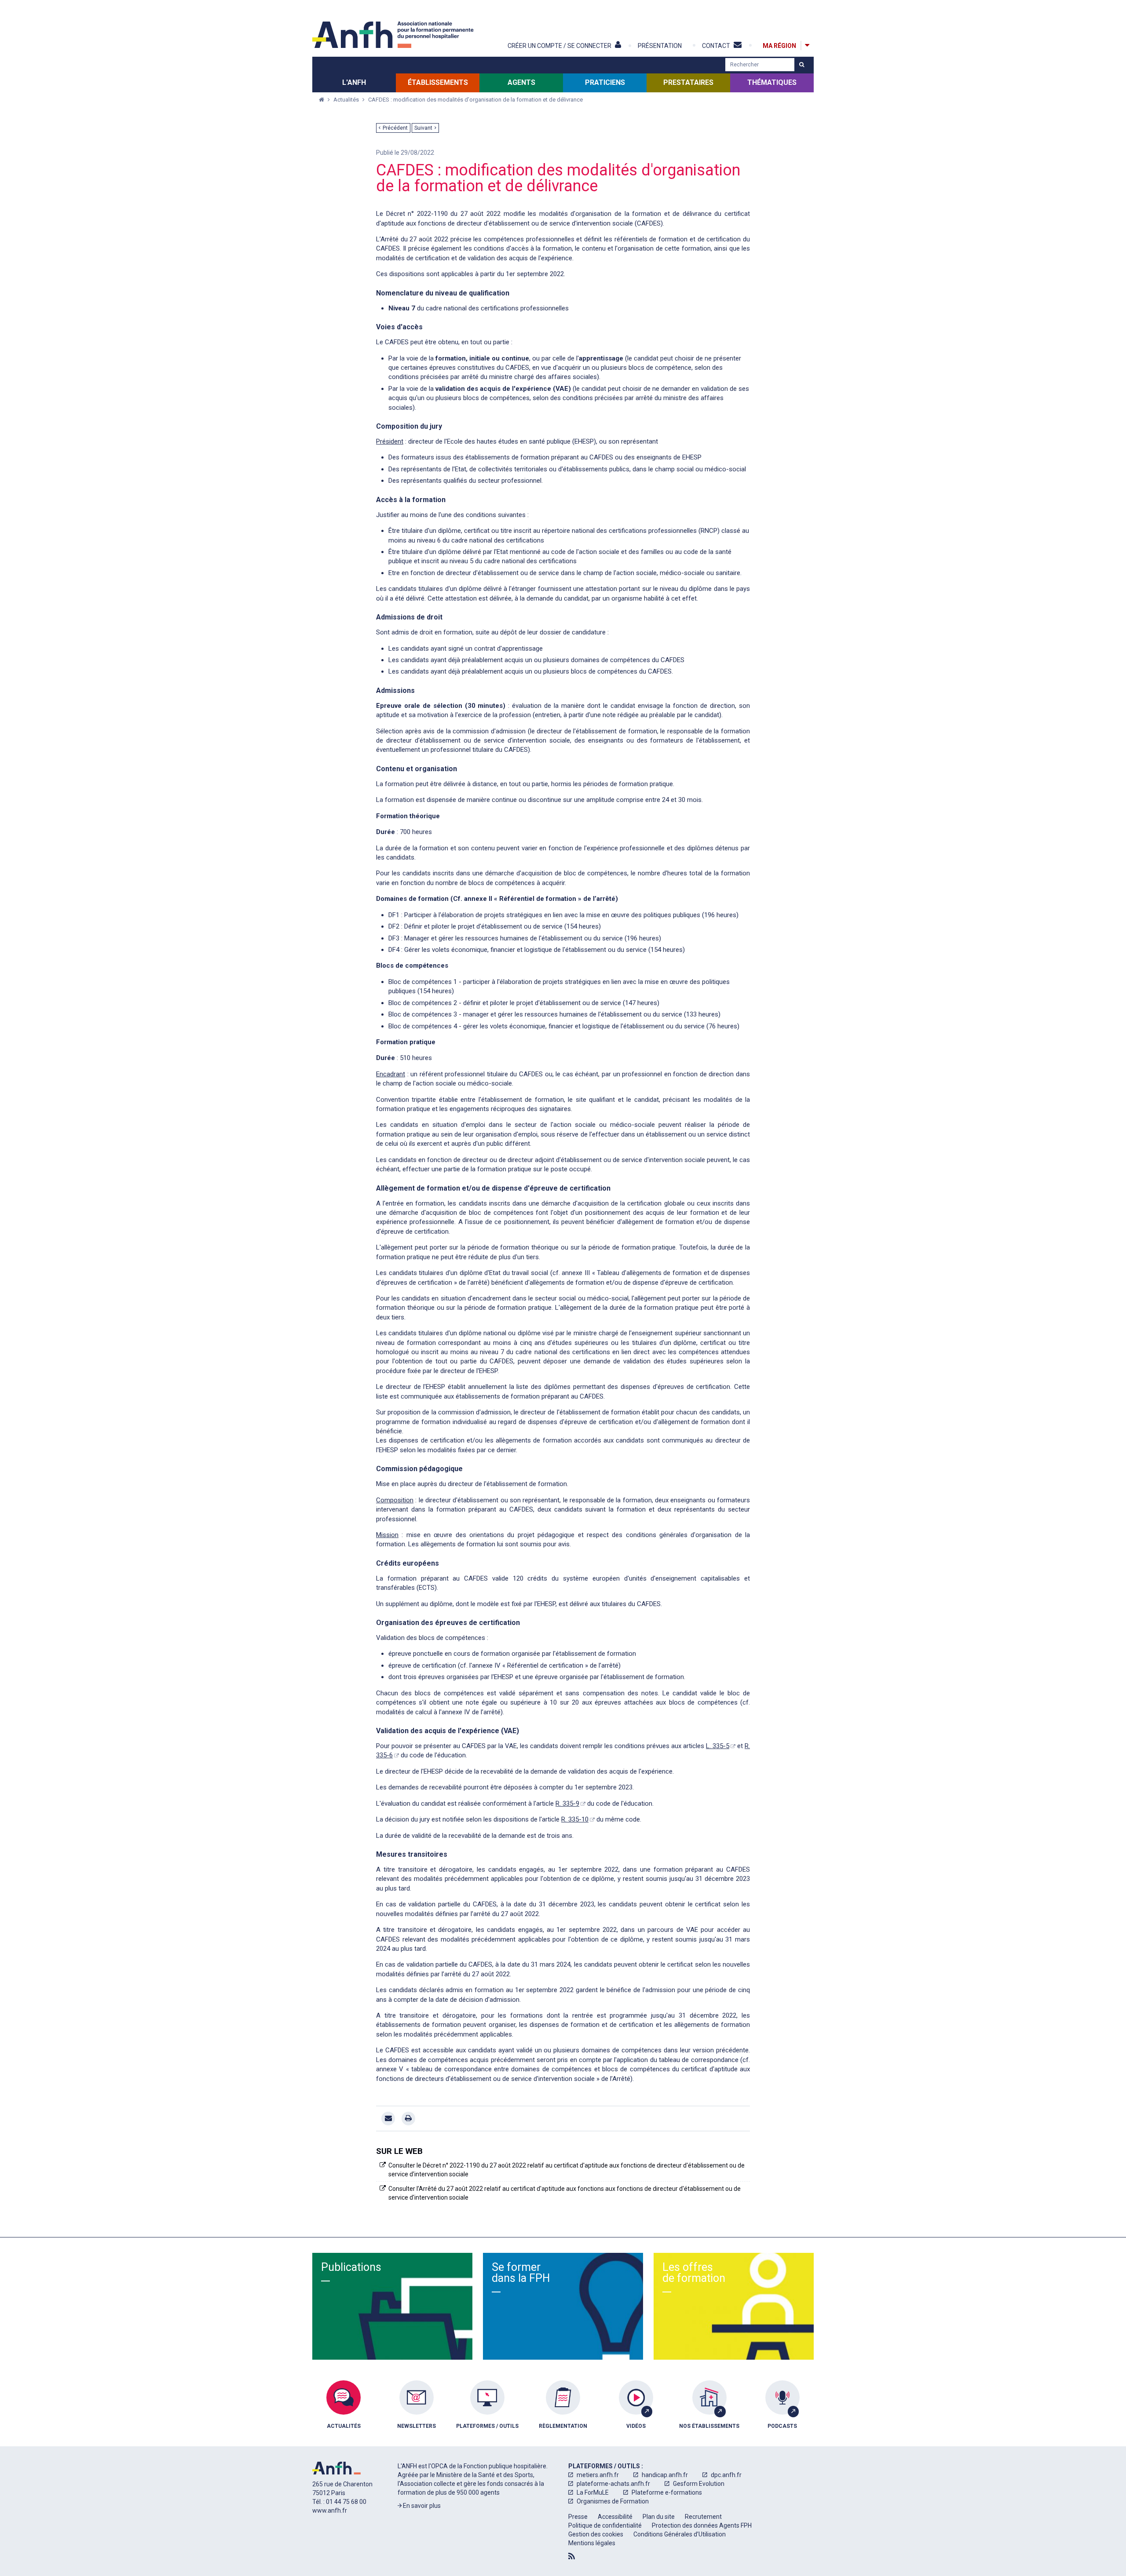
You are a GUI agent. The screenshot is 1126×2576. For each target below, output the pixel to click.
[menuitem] (344, 2411)
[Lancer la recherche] (802, 65)
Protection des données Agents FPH (702, 2525)
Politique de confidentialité (605, 2525)
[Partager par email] (388, 2119)
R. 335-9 (567, 1804)
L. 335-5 (718, 1746)
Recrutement (703, 2517)
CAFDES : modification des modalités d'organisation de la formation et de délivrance (475, 100)
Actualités (347, 100)
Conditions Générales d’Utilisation (680, 2534)
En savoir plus (421, 2506)
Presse (578, 2517)
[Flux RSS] (572, 2556)
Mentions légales (592, 2543)
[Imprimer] (408, 2119)
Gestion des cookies (596, 2534)
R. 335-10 (575, 1819)
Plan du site (659, 2517)
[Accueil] (394, 35)
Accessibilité (615, 2517)
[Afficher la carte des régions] (807, 46)
